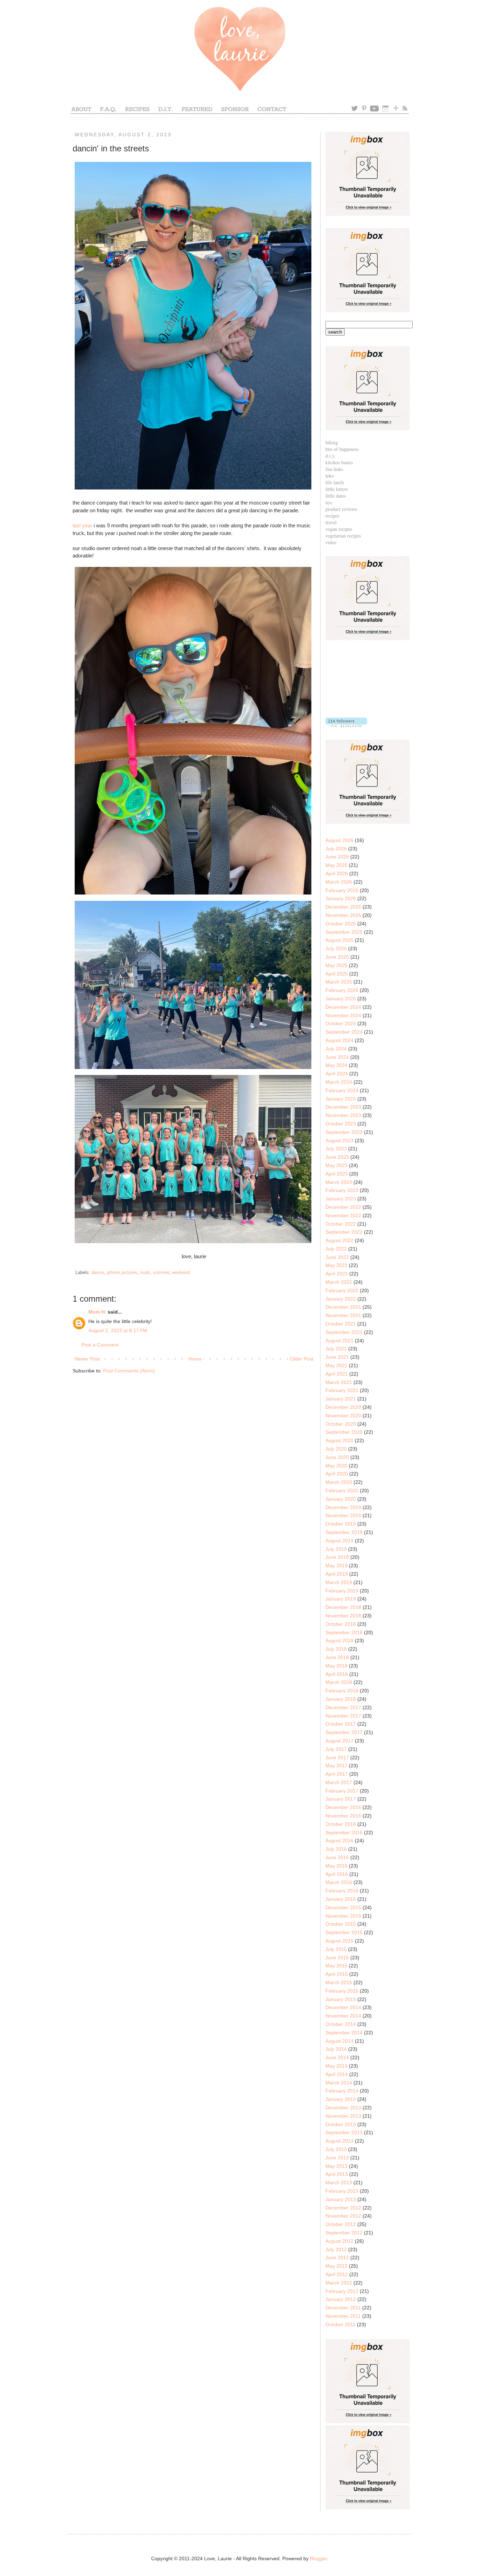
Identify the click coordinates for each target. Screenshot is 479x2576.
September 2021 (344, 1332)
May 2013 (336, 2166)
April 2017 (337, 1774)
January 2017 (341, 1799)
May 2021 (336, 1365)
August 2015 (339, 1941)
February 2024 (342, 1090)
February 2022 (342, 1290)
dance (98, 1273)
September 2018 (344, 1632)
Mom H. (97, 1312)
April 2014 (337, 2074)
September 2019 (344, 1532)
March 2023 (339, 1182)
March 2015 (339, 1982)
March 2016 (339, 1882)
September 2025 (344, 932)
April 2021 (337, 1374)
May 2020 (336, 1466)
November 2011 (343, 2316)
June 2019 (337, 1557)
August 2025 (339, 940)
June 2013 (337, 2158)
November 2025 (343, 915)
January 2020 (341, 1499)
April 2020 (337, 1474)
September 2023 (344, 1132)
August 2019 (339, 1541)
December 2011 (343, 2308)
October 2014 (341, 2024)
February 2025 (342, 990)
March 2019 (339, 1582)
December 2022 (343, 1207)
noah (145, 1273)
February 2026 (342, 890)
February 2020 (342, 1491)
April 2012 (337, 2274)
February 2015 (342, 1991)
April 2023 (337, 1174)
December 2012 (343, 2208)
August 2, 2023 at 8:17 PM (118, 1330)
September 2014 (344, 2033)
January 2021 (341, 1399)
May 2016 (336, 1866)
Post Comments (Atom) (129, 1371)
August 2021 (339, 1341)
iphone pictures (122, 1273)
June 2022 (337, 1257)
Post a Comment (100, 1345)
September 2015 (344, 1932)
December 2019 (343, 1507)
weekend (181, 1273)
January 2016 (341, 1899)
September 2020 (344, 1432)
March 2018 (339, 1682)
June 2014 (337, 2057)
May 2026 (336, 865)
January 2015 (341, 1999)
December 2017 (343, 1707)
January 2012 (341, 2299)
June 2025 (337, 957)
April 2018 (337, 1674)
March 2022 (339, 1282)
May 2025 (336, 965)
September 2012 (344, 2233)
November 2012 (343, 2216)
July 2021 (336, 1349)
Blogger (318, 2558)
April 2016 (337, 1874)
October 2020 (341, 1424)
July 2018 (336, 1649)
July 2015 (336, 1949)
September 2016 (344, 1832)
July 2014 (336, 2049)
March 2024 (339, 1082)
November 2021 (343, 1315)
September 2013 (344, 2132)
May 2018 (336, 1666)
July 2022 (336, 1249)
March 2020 (339, 1482)
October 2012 (341, 2224)
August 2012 (339, 2241)
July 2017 (336, 1749)
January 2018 (341, 1699)
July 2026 (336, 849)
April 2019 (337, 1574)
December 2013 (343, 2108)
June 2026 (337, 857)
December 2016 (343, 1807)
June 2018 (337, 1657)
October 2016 (341, 1824)
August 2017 (339, 1741)
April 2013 (337, 2174)
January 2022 (341, 1299)
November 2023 (343, 1115)
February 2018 (342, 1691)
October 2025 (341, 924)
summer (161, 1273)
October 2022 (341, 1224)
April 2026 (337, 873)
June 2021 (337, 1357)
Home (195, 1359)
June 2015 (337, 1958)
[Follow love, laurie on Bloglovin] (346, 725)
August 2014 (339, 2041)
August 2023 (339, 1140)
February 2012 (342, 2291)
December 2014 (343, 2007)
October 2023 (341, 1124)
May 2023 (336, 1165)
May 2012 (336, 2266)
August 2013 (339, 2141)
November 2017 (343, 1716)
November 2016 (343, 1816)
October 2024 (341, 1023)
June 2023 (337, 1157)
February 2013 (342, 2191)
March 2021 (339, 1382)
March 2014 (339, 2083)
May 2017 (336, 1766)
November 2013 (343, 2116)
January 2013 (341, 2199)
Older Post (302, 1359)
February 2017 (342, 1791)
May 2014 (336, 2066)
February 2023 (342, 1190)
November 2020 (343, 1416)
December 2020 (343, 1407)
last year (82, 525)
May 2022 (336, 1265)
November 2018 (343, 1616)
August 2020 (339, 1440)
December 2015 (343, 1907)
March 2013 (339, 2183)
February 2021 (342, 1390)
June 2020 (337, 1457)
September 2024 (344, 1032)
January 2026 (341, 898)
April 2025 (337, 974)
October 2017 (341, 1724)
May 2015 (336, 1966)
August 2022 (339, 1240)
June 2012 (337, 2258)
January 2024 (341, 1099)
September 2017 (344, 1732)
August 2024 (339, 1040)
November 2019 (343, 1515)
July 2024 (336, 1049)
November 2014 (343, 2016)
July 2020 (336, 1449)
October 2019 (341, 1524)
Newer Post (87, 1359)
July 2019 (336, 1549)
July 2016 (336, 1849)
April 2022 (337, 1274)
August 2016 (339, 1841)
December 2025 (343, 907)
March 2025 (339, 982)
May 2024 (336, 1065)
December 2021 (343, 1307)
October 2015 (341, 1924)
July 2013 (336, 2149)
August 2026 (339, 840)
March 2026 (339, 882)
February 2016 (342, 1891)
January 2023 (341, 1199)
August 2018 (339, 1640)
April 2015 (337, 1974)
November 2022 (343, 1215)
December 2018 (343, 1607)
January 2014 (341, 2099)
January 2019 (341, 1599)
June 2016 (337, 1857)
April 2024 (337, 1074)
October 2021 (341, 1324)
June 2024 (337, 1057)
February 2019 (342, 1591)
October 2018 (341, 1624)
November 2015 (343, 1916)
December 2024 (343, 1007)
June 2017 (337, 1758)
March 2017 (339, 1782)
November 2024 (343, 1015)
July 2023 (336, 1149)
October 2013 (341, 2124)
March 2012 (339, 2283)
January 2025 (341, 999)
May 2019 (336, 1566)
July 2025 (336, 948)
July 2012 (336, 2249)
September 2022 (344, 1232)
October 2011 (340, 2324)
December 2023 (343, 1107)
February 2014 (342, 2091)
